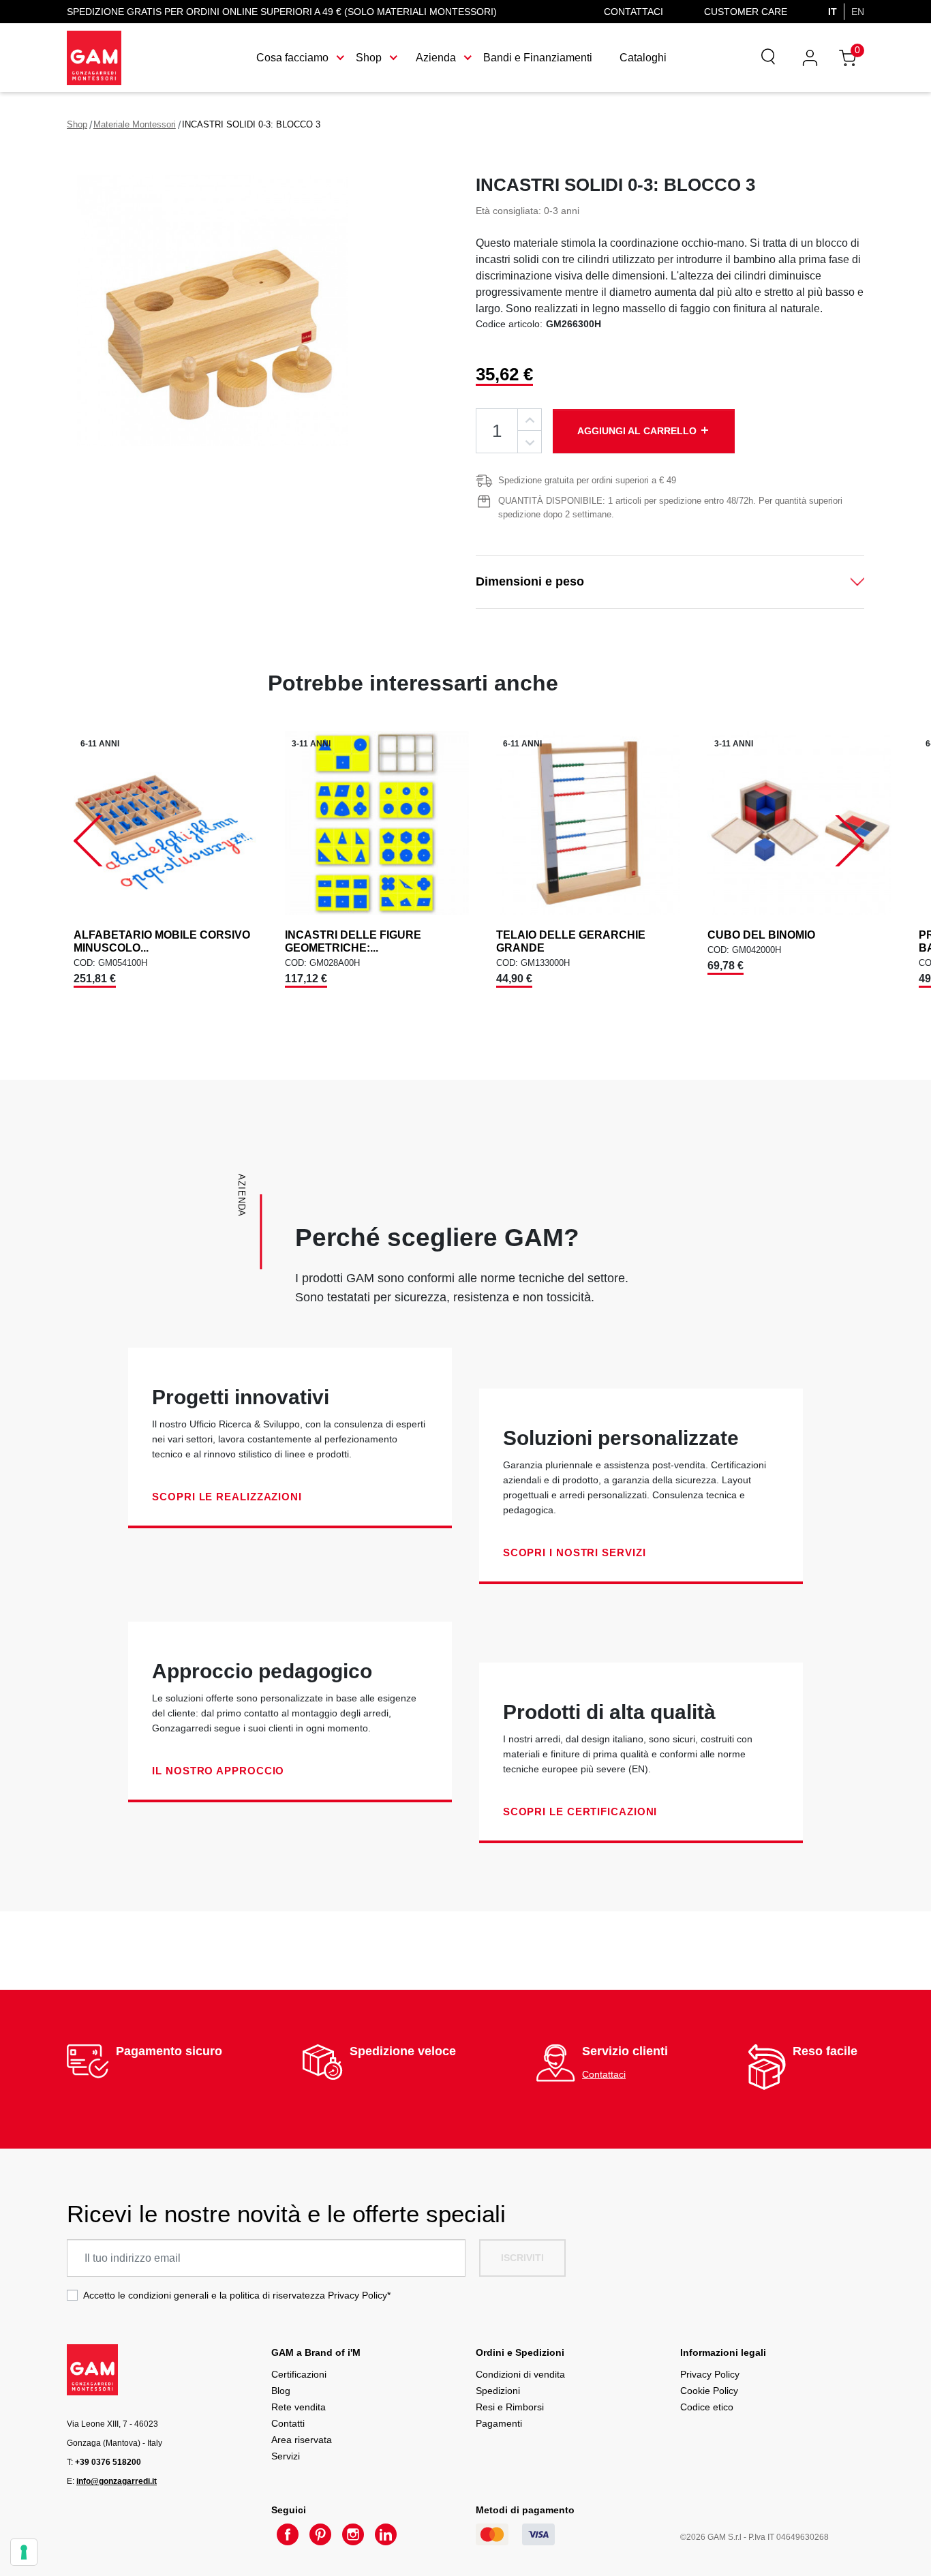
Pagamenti (499, 2423)
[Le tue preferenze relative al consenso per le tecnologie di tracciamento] (24, 2552)
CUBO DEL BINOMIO (761, 935)
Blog (281, 2391)
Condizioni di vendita (520, 2374)
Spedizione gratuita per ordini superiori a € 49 (587, 480)
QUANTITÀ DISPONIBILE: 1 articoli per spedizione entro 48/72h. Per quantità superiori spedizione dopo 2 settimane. (670, 507)
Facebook (288, 2534)
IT (833, 12)
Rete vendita (299, 2407)
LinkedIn (386, 2534)
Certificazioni (299, 2374)
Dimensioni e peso (530, 581)
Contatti (288, 2423)
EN (858, 12)
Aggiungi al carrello (644, 430)
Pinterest (320, 2534)
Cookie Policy (709, 2391)
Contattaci (634, 12)
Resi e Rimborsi (510, 2407)
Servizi (286, 2456)
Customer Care (746, 12)
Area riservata (302, 2440)
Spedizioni (498, 2391)
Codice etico (707, 2407)
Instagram (353, 2534)
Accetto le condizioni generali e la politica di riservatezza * (237, 2295)
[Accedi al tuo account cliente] (810, 58)
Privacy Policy (357, 2295)
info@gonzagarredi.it (117, 2481)
